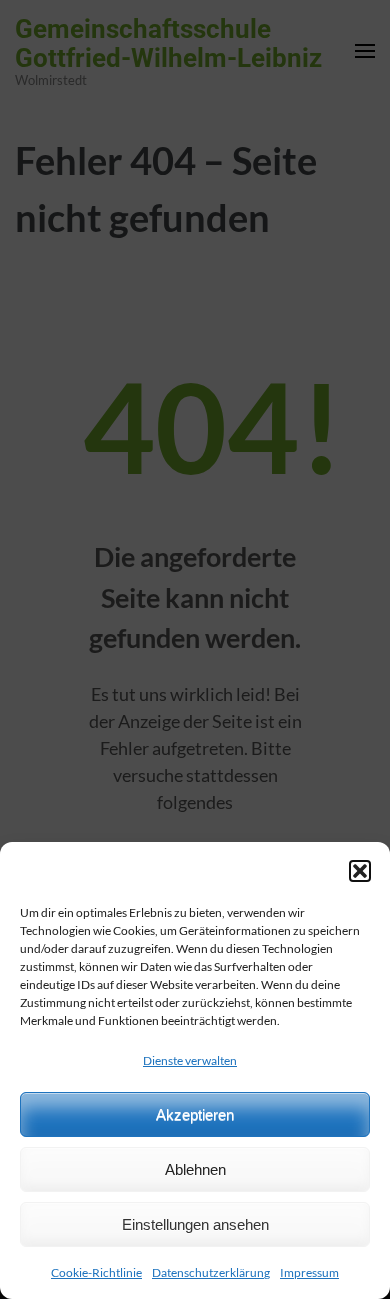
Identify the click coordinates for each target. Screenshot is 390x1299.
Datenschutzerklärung (211, 1272)
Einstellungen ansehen (195, 1224)
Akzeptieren (195, 1114)
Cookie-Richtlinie (96, 1272)
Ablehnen (195, 1169)
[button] (360, 871)
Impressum (309, 1272)
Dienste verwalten (190, 1060)
